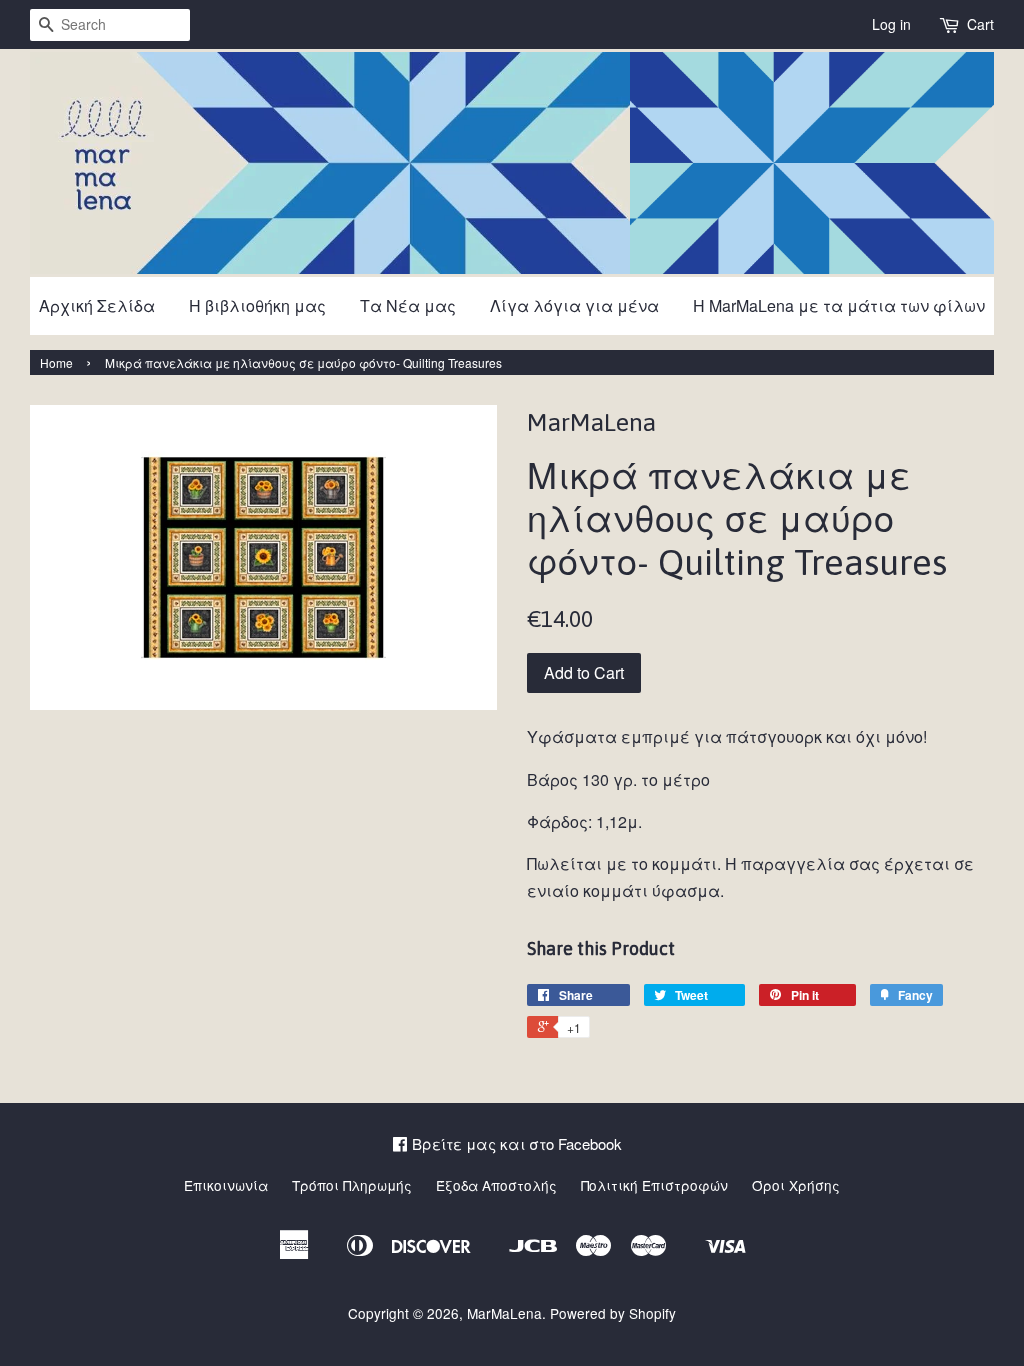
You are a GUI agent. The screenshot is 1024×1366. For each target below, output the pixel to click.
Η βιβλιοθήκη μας (257, 305)
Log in (891, 24)
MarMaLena (504, 1313)
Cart (980, 24)
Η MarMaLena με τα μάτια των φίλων (839, 305)
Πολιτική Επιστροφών (654, 1185)
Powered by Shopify (613, 1313)
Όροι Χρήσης (796, 1185)
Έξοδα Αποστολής (496, 1185)
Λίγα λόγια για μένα (574, 305)
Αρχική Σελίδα (97, 305)
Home (56, 362)
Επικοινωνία (226, 1185)
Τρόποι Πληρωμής (352, 1185)
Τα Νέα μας (408, 305)
